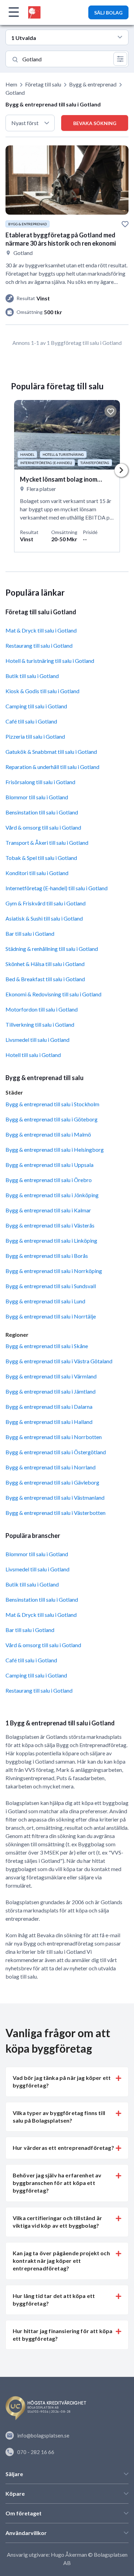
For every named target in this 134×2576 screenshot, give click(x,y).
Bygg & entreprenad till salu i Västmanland (55, 1497)
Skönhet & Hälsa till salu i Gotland (45, 964)
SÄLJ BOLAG (108, 13)
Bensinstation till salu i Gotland (42, 812)
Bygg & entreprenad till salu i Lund (45, 1301)
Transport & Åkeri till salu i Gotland (47, 843)
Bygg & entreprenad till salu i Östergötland (56, 1452)
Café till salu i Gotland (31, 721)
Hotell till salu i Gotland (33, 1055)
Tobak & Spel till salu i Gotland (41, 858)
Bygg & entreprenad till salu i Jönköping (52, 1195)
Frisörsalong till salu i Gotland (40, 782)
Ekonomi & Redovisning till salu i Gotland (53, 994)
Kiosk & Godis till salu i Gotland (42, 691)
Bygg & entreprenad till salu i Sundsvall (51, 1286)
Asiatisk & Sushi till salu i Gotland (44, 918)
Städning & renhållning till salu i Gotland (52, 949)
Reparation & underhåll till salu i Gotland (52, 767)
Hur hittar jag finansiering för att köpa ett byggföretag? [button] (63, 2335)
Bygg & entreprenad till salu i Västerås (50, 1225)
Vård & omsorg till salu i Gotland (43, 827)
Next (121, 470)
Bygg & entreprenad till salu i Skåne (47, 1346)
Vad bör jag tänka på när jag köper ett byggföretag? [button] (62, 2081)
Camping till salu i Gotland (36, 706)
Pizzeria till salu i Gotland (35, 736)
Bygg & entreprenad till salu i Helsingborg (55, 1150)
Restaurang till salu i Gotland (39, 645)
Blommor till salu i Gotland (37, 797)
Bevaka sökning (95, 123)
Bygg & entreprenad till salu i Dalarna (49, 1407)
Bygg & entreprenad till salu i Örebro (49, 1180)
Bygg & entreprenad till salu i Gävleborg (52, 1482)
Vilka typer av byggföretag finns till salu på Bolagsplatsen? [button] (59, 2117)
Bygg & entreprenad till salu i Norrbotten (54, 1437)
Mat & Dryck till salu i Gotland (41, 630)
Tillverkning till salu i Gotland (40, 1024)
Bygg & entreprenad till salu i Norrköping (54, 1271)
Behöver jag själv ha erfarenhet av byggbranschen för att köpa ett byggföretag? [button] (57, 2183)
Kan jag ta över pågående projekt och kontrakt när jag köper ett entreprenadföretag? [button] (61, 2261)
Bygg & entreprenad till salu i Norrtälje (51, 1316)
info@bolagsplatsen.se (43, 2435)
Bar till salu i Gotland (30, 933)
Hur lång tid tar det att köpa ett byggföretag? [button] (54, 2300)
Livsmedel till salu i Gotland (37, 1040)
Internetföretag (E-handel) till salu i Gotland (57, 888)
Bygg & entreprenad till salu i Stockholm (52, 1104)
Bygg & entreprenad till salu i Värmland (51, 1376)
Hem (11, 84)
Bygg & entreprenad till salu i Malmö (48, 1134)
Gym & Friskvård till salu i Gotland (46, 903)
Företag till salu (43, 84)
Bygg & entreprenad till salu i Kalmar (48, 1210)
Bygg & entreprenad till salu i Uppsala (49, 1165)
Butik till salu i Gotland (32, 676)
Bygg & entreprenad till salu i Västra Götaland (59, 1361)
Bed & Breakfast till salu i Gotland (45, 979)
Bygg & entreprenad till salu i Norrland (51, 1467)
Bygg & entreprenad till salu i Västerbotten (55, 1513)
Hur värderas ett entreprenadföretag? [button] (63, 2148)
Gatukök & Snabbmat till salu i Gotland (51, 752)
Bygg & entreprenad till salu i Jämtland (51, 1391)
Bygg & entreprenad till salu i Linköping (51, 1240)
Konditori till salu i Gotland (37, 873)
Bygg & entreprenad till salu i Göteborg (52, 1119)
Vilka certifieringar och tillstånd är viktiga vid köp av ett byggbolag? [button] (57, 2222)
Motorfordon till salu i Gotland (42, 1009)
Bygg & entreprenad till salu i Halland (49, 1422)
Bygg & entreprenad (93, 84)
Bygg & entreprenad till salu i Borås (47, 1256)
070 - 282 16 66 (36, 2452)
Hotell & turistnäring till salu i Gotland (50, 661)
